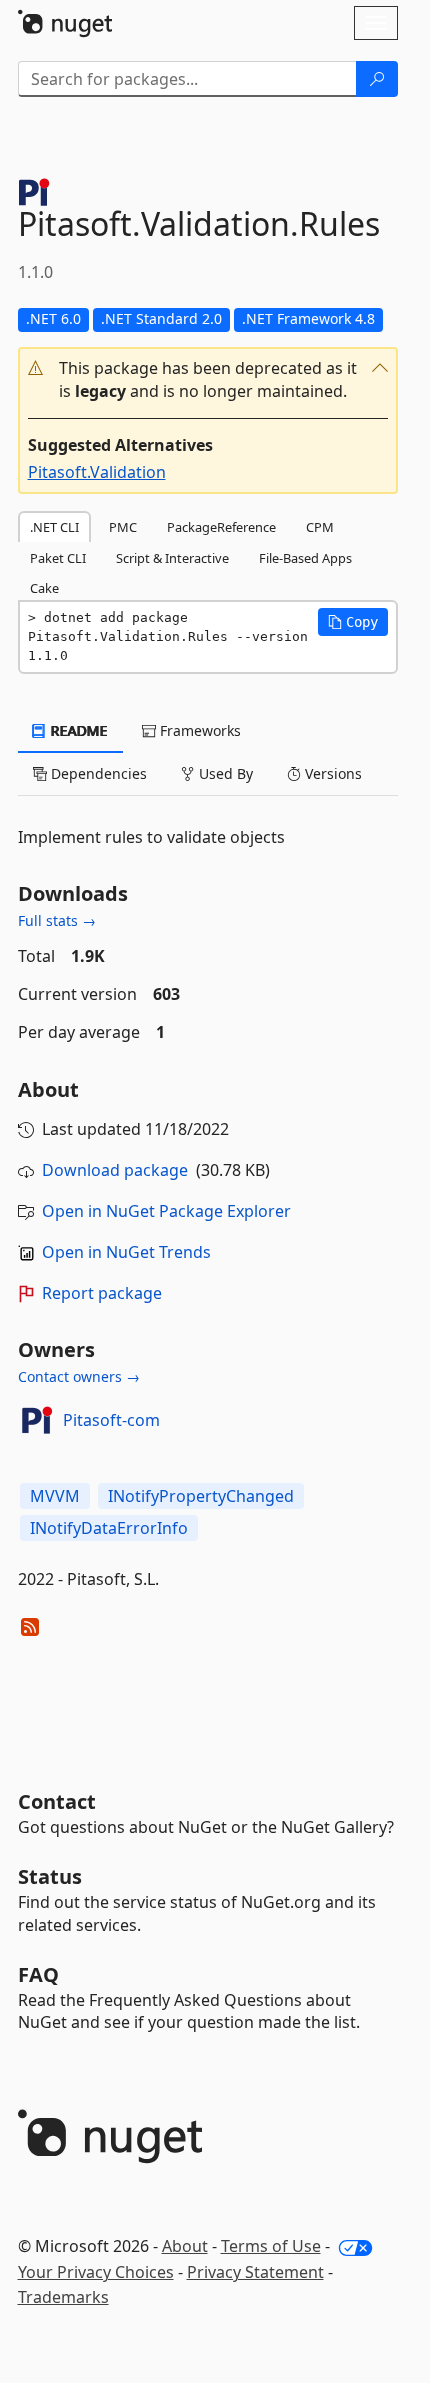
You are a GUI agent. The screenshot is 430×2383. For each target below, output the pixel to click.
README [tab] (77, 730)
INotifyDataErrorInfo (109, 1528)
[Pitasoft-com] (37, 1420)
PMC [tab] (123, 527)
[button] (208, 380)
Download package (115, 1170)
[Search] (377, 79)
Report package (102, 1293)
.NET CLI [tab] (54, 527)
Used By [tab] (224, 773)
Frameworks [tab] (198, 730)
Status (50, 1876)
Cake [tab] (44, 588)
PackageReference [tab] (221, 527)
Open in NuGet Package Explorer (166, 1211)
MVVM (55, 1496)
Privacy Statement (255, 2272)
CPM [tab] (320, 527)
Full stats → (57, 920)
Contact (57, 1801)
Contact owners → (79, 1376)
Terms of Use (271, 2246)
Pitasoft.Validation (97, 472)
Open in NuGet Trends (126, 1252)
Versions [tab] (331, 773)
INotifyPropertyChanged (201, 1496)
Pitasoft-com (111, 1420)
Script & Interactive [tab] (172, 558)
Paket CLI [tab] (58, 558)
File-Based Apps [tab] (305, 558)
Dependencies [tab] (97, 773)
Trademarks (63, 2297)
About (185, 2246)
